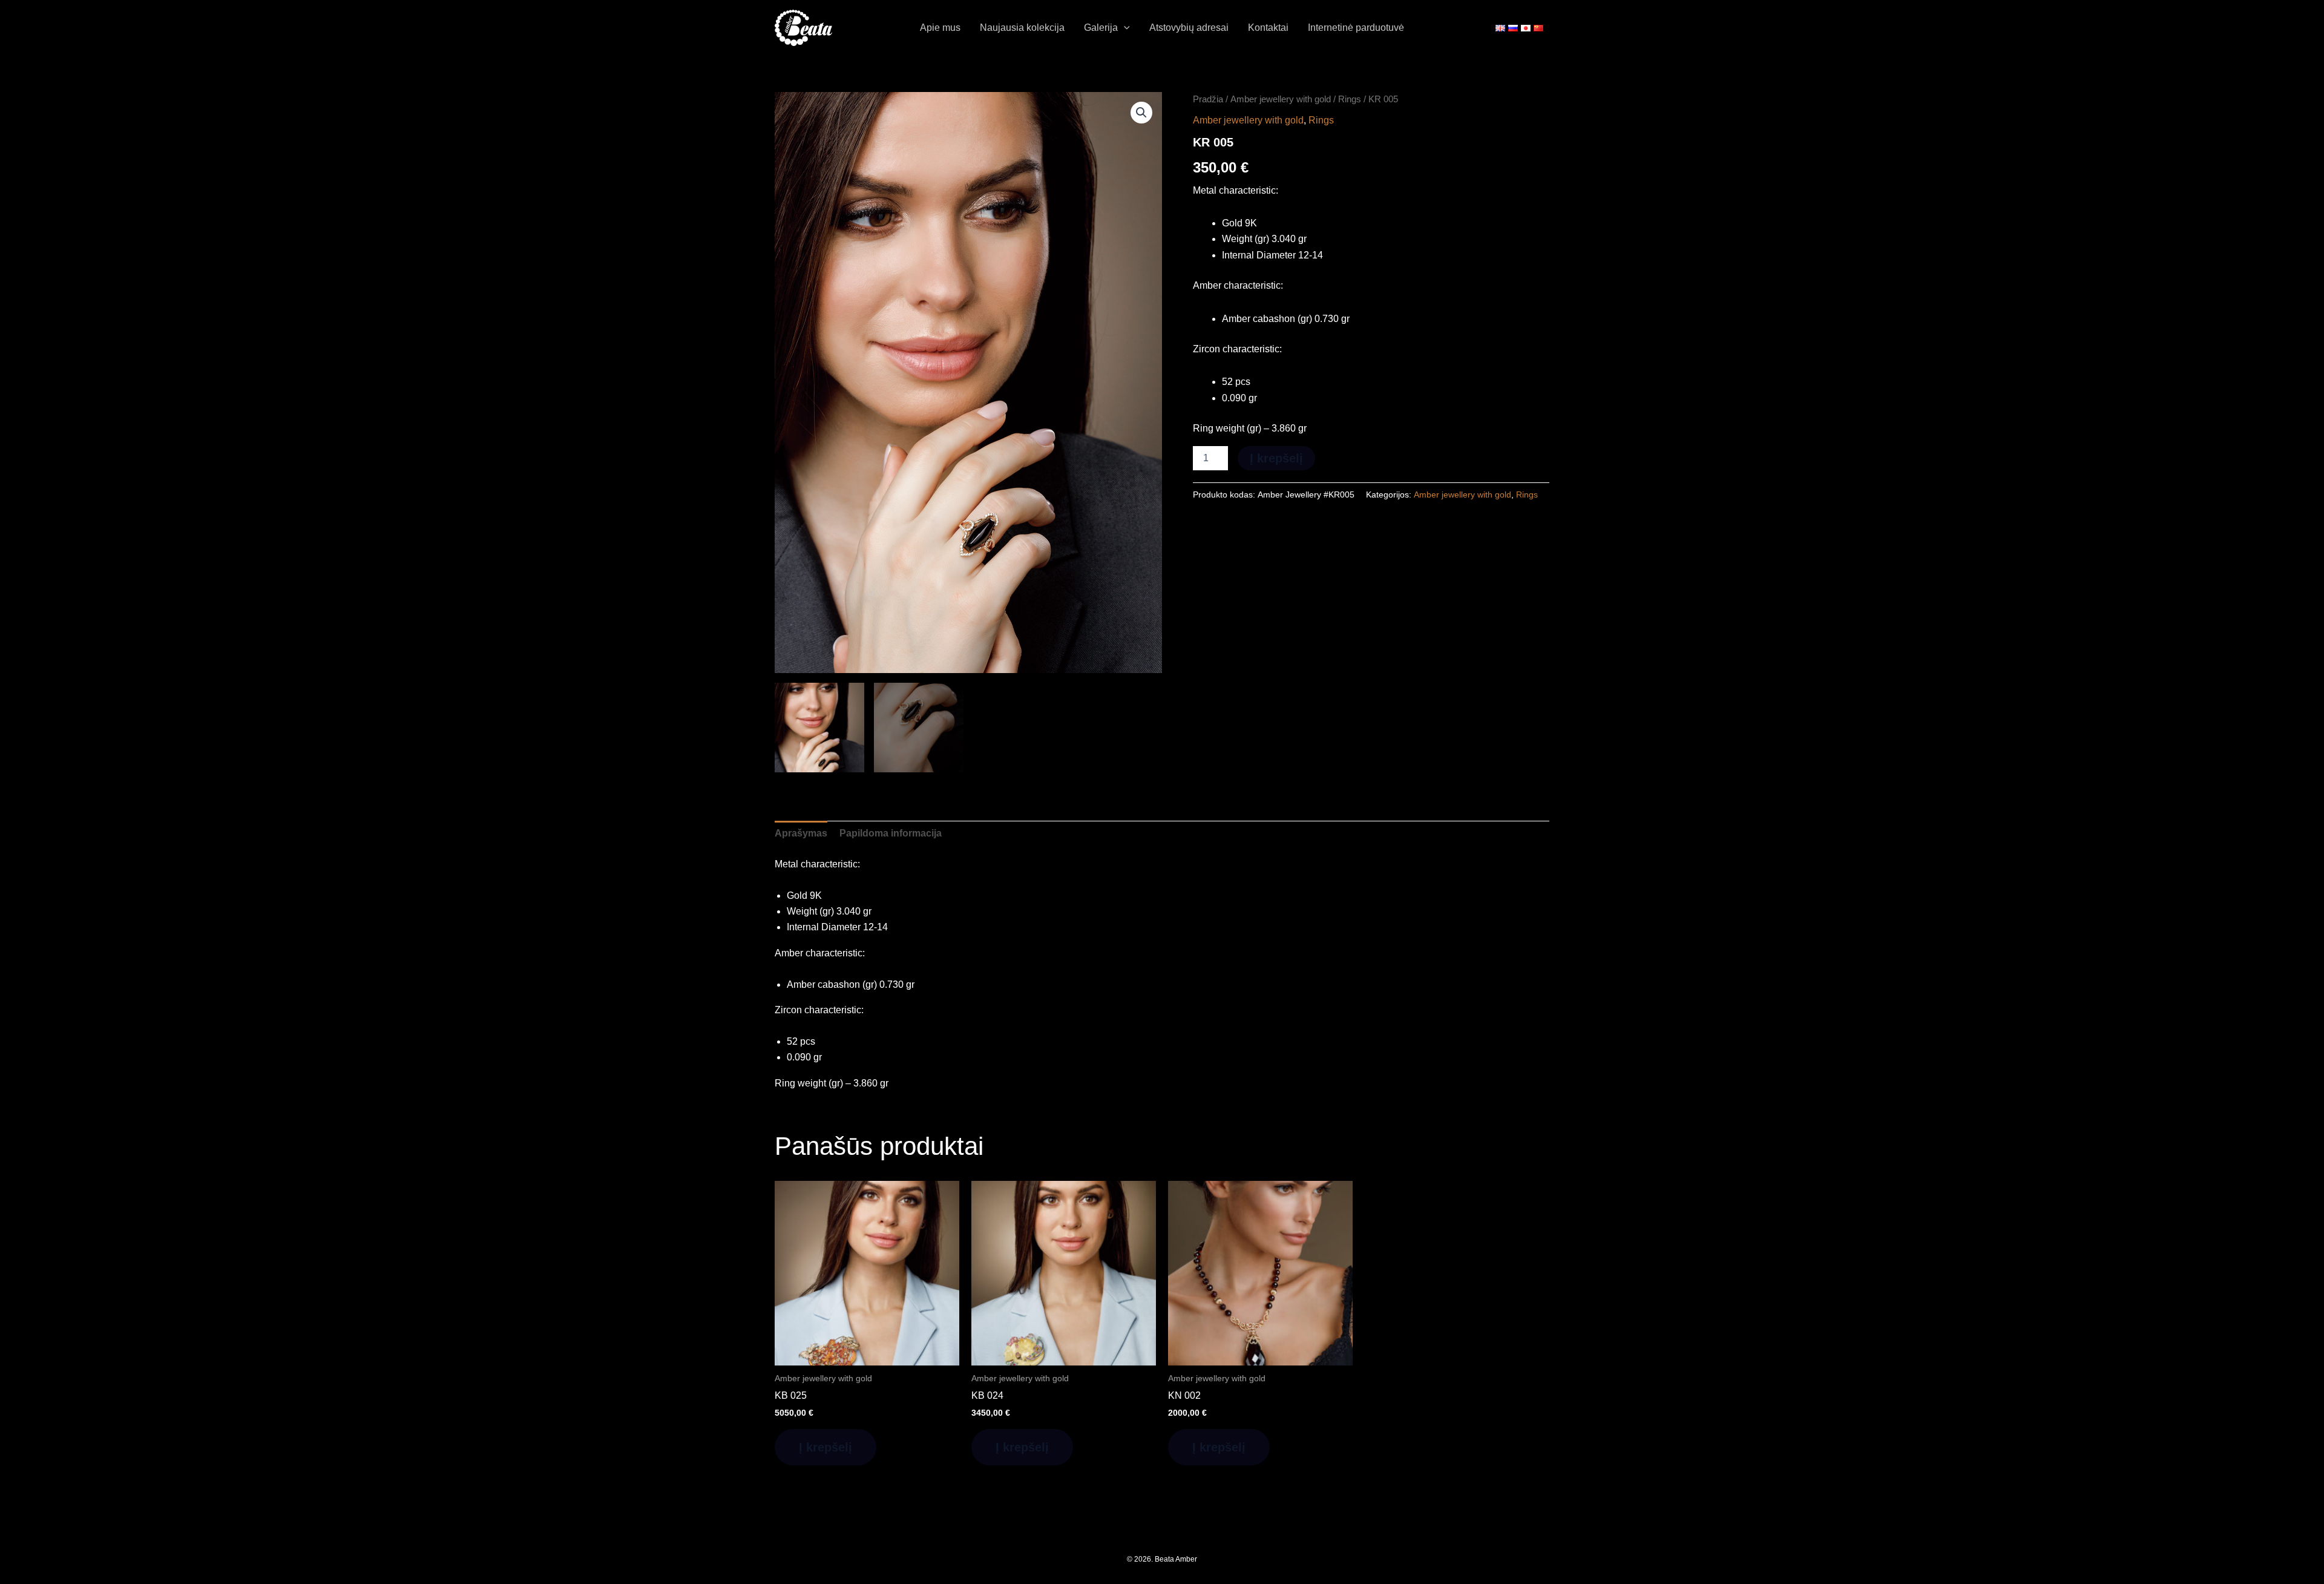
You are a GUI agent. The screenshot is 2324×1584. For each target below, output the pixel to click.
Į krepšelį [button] (826, 1447)
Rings (1350, 99)
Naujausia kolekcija (1022, 28)
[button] (1124, 28)
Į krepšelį (1276, 458)
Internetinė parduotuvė (1356, 28)
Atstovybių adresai (1189, 28)
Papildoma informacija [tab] (891, 833)
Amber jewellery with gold (1281, 99)
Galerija (1101, 28)
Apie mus (940, 28)
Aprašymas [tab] (801, 833)
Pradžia (1208, 99)
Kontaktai (1268, 28)
